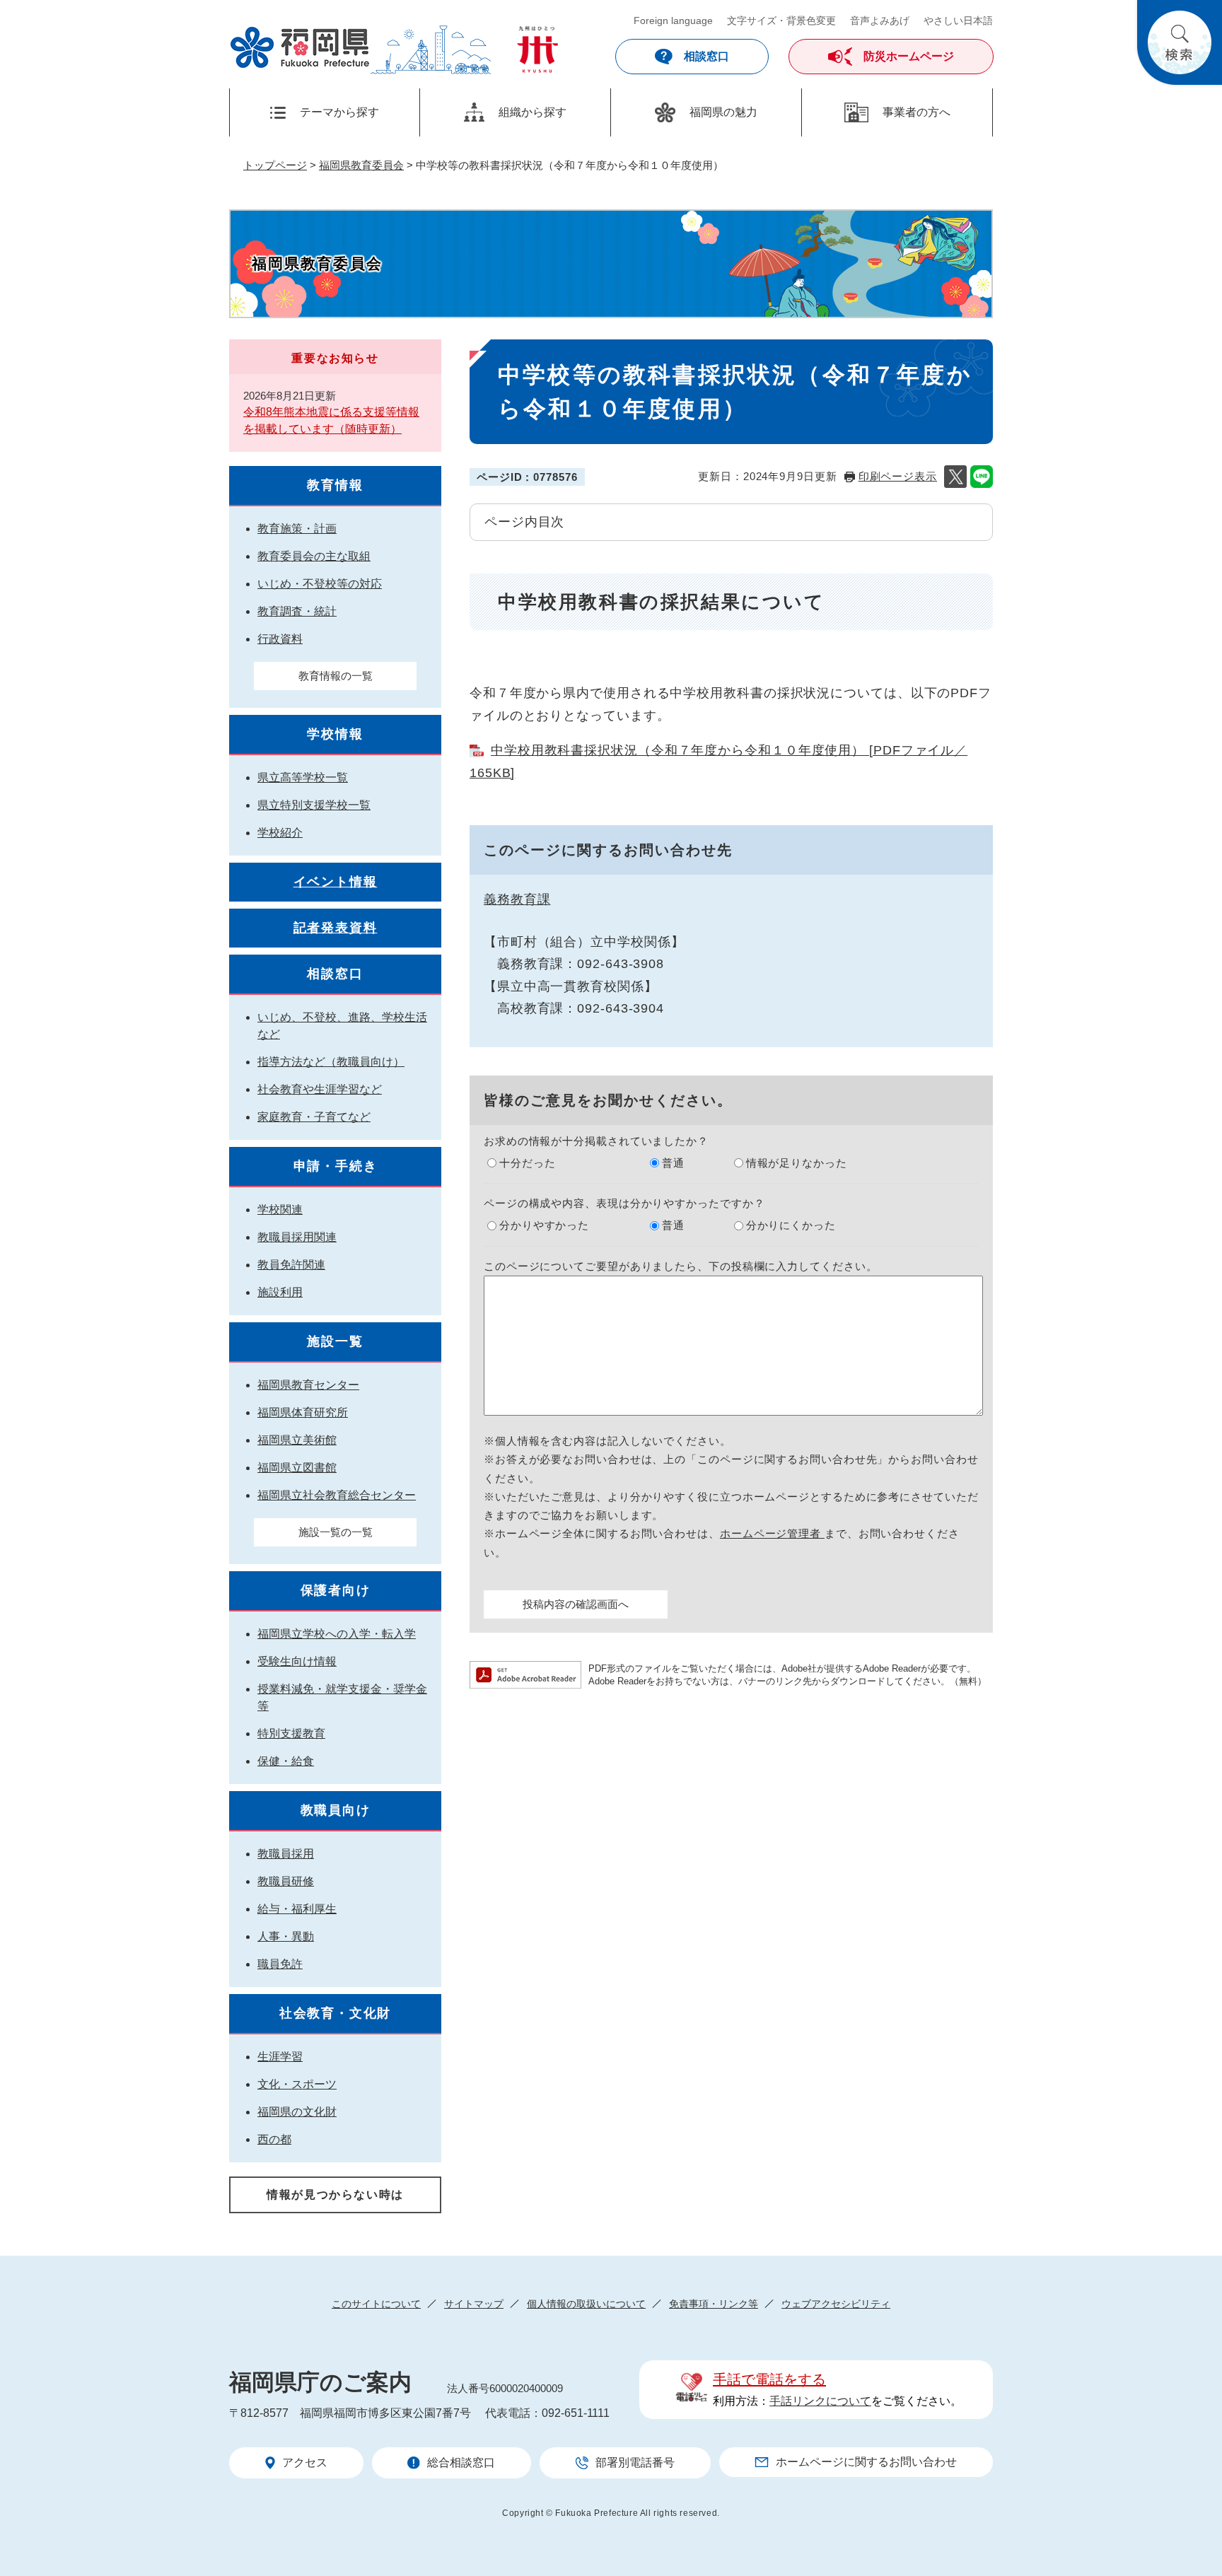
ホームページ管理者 (772, 1533)
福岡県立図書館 (297, 1468)
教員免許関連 (291, 1265)
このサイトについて (376, 2304)
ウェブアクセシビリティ (836, 2304)
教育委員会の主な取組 (314, 556)
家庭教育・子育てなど (314, 1117)
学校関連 (280, 1210)
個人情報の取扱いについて (586, 2304)
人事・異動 (286, 1936)
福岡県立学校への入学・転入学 (337, 1634)
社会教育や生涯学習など (320, 1089)
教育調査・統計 (297, 611)
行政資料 (280, 639)
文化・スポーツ (297, 2084)
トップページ (275, 165)
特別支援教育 (291, 1733)
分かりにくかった (791, 1225)
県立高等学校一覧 (303, 777)
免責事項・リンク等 (714, 2304)
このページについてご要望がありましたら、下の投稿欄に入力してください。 (681, 1266)
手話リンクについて (820, 2401)
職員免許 (280, 1964)
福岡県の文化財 (297, 2112)
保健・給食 (286, 1761)
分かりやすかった (544, 1225)
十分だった (528, 1163)
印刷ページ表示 (898, 476)
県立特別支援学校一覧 (314, 805)
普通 (673, 1163)
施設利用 (280, 1292)
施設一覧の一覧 (336, 1532)
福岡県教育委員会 (361, 165)
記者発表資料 (336, 928)
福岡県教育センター (308, 1385)
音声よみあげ (880, 21)
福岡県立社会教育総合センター (337, 1495)
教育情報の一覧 (336, 676)
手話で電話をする (769, 2379)
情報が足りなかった (797, 1163)
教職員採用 (286, 1854)
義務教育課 (517, 899)
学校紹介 (280, 833)
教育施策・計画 (297, 529)
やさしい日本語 (958, 21)
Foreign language (673, 21)
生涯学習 (280, 2057)
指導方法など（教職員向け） (331, 1062)
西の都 (274, 2139)
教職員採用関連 (297, 1237)
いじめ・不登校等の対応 (320, 584)
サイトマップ (474, 2304)
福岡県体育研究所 (303, 1412)
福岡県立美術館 (297, 1440)
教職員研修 (286, 1881)
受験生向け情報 (297, 1661)
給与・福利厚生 (297, 1909)
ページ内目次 (524, 522)
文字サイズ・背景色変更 (781, 21)
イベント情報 (336, 882)
